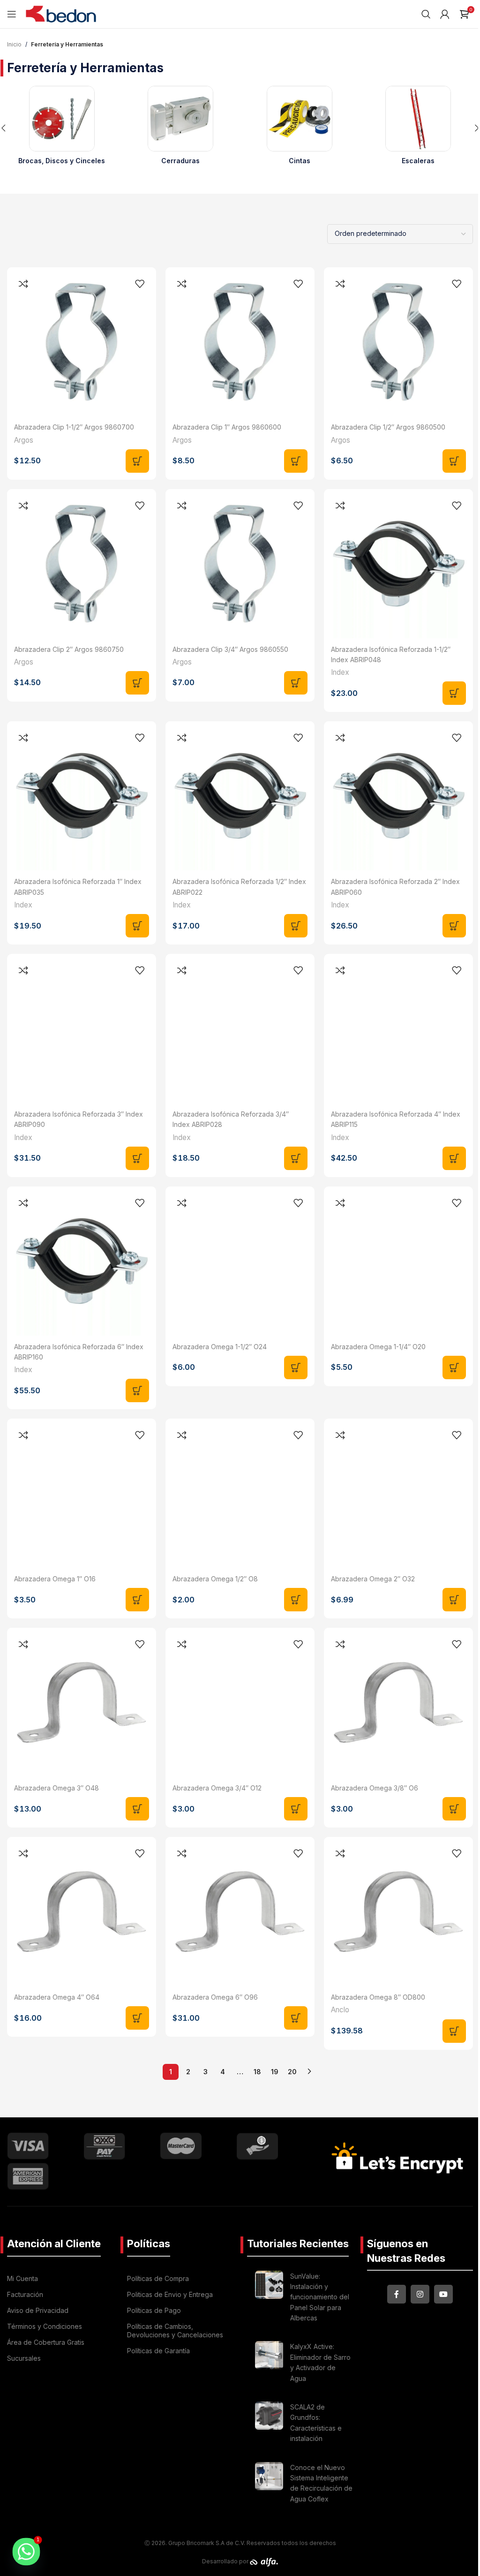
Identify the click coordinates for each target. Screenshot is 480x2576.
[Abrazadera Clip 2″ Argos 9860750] (82, 564)
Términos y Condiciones (45, 2326)
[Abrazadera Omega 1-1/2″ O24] (240, 1261)
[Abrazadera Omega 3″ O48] (82, 1702)
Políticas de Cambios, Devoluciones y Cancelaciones (175, 2330)
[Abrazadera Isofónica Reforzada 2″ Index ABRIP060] (398, 796)
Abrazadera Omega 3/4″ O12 (217, 1788)
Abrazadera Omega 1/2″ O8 (215, 1579)
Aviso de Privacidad (38, 2310)
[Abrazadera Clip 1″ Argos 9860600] (240, 342)
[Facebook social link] (397, 2294)
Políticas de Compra (158, 2278)
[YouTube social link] (443, 2294)
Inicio (14, 44)
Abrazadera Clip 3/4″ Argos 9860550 (230, 649)
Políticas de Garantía (158, 2351)
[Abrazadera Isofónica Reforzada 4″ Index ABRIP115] (398, 1028)
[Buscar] (426, 14)
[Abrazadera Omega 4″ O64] (82, 1911)
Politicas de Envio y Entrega (170, 2294)
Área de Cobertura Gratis (46, 2342)
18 (257, 2072)
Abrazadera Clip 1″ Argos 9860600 (227, 427)
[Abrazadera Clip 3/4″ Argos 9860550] (240, 564)
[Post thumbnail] (269, 2299)
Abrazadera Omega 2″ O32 (373, 1579)
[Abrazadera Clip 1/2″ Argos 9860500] (398, 342)
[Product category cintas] (300, 128)
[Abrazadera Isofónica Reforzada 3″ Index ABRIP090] (82, 1028)
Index (340, 672)
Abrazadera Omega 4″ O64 (57, 1997)
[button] (137, 461)
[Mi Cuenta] (445, 14)
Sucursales (24, 2358)
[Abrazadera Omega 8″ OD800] (398, 1911)
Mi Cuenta (22, 2278)
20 (292, 2072)
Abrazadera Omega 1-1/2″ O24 (220, 1347)
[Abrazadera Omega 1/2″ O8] (240, 1493)
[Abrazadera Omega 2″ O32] (398, 1493)
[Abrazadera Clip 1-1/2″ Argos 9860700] (82, 342)
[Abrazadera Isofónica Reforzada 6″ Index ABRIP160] (82, 1261)
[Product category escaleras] (419, 128)
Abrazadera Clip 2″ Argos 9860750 (69, 649)
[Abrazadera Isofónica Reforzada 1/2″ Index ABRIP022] (240, 796)
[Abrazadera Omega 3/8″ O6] (398, 1702)
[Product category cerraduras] (181, 128)
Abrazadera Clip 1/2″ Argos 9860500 (388, 427)
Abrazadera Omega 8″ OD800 (378, 1997)
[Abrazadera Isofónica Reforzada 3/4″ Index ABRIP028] (240, 1028)
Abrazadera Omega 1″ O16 (55, 1579)
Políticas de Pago (154, 2310)
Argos (24, 440)
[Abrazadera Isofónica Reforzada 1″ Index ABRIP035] (82, 796)
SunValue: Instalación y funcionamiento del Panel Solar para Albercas (320, 2297)
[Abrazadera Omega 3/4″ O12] (240, 1702)
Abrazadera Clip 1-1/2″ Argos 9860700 (74, 427)
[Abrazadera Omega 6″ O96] (240, 1911)
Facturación (25, 2294)
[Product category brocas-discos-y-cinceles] (62, 128)
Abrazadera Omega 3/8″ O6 (375, 1788)
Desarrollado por (226, 2561)
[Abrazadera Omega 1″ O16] (82, 1493)
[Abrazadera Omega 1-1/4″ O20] (398, 1261)
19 (275, 2072)
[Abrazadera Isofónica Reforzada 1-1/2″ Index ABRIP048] (398, 564)
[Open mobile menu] (12, 14)
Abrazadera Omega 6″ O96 (215, 1997)
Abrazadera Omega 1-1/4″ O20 (378, 1347)
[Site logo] (61, 13)
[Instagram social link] (420, 2294)
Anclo (340, 2010)
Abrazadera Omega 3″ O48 (56, 1788)
